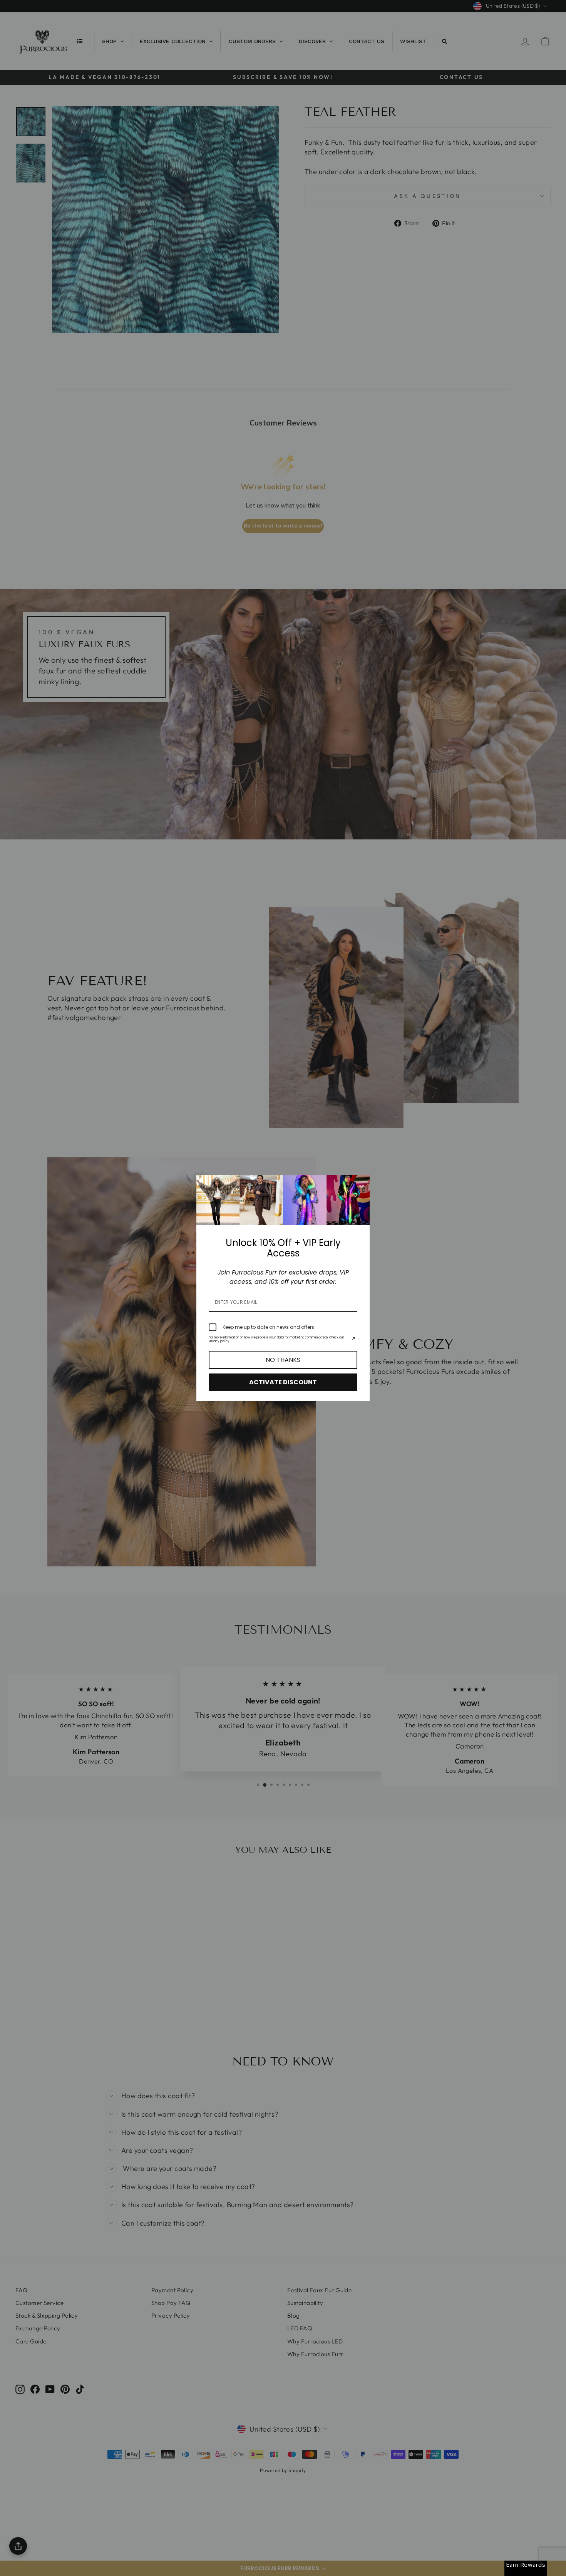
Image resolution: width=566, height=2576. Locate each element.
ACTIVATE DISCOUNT (283, 1382)
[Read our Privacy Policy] (353, 1339)
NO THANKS (283, 1360)
